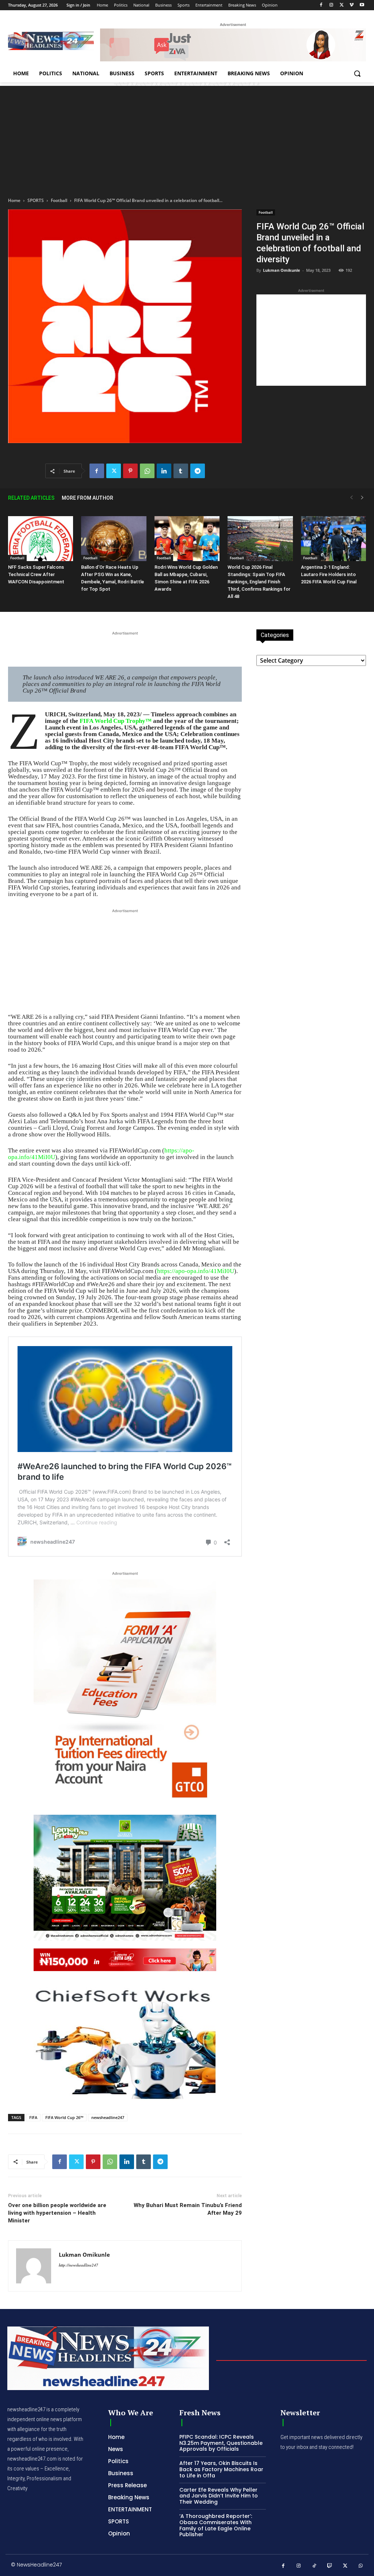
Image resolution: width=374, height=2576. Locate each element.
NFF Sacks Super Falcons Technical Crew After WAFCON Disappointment (36, 574)
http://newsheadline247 (79, 2265)
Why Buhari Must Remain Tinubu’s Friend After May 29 (188, 2209)
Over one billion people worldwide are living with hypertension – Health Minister (57, 2213)
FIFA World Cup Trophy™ (116, 721)
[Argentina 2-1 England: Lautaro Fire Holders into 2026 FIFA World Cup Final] (333, 539)
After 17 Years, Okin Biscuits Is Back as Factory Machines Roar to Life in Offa (221, 2469)
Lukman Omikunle (282, 270)
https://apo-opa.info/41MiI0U (196, 1271)
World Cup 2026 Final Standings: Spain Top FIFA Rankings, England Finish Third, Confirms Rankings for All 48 (259, 582)
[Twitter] (342, 5)
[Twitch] (330, 2566)
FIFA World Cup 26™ (64, 2117)
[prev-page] (351, 498)
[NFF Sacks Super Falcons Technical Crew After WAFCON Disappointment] (41, 539)
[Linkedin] (164, 471)
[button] (357, 73)
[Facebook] (321, 5)
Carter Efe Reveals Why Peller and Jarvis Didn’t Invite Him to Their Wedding (219, 2496)
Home (14, 200)
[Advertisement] (187, 137)
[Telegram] (198, 471)
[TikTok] (314, 2566)
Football (59, 200)
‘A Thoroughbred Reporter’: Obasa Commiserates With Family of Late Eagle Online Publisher (216, 2525)
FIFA (33, 2117)
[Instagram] (331, 5)
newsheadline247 (108, 2117)
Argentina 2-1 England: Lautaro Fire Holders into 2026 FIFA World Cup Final (329, 574)
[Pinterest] (130, 471)
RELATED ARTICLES (31, 498)
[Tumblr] (181, 471)
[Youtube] (362, 5)
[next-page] (362, 498)
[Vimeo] (352, 5)
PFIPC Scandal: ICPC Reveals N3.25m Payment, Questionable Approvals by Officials (221, 2443)
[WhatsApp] (147, 471)
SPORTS (36, 200)
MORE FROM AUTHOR (87, 498)
